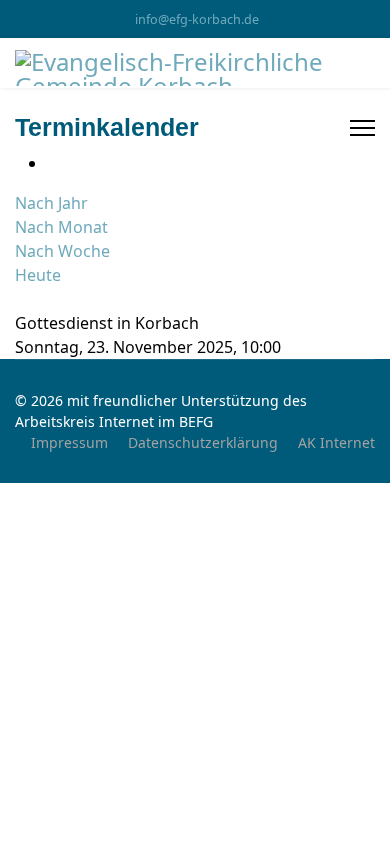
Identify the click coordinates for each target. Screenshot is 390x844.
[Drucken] (53, 163)
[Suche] (21, 299)
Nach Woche (62, 251)
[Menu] (362, 128)
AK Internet (336, 442)
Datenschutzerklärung (203, 442)
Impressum (69, 442)
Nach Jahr (51, 203)
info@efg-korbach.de (197, 19)
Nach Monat (61, 227)
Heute (38, 275)
